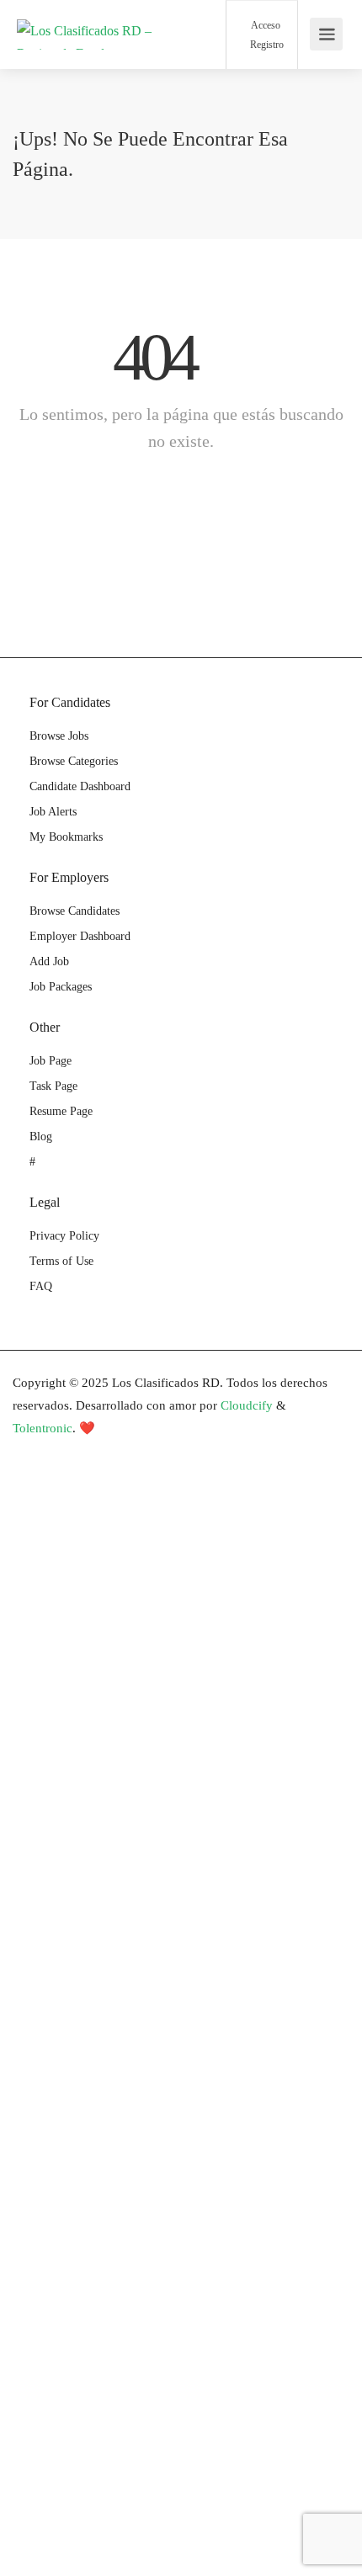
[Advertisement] (181, 1664)
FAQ (41, 1286)
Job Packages (61, 987)
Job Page (51, 1061)
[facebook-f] (30, 1451)
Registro (266, 45)
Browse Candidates (75, 911)
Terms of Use (61, 1261)
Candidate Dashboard (80, 786)
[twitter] (85, 1451)
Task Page (53, 1086)
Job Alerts (53, 812)
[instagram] (113, 1451)
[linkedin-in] (58, 1451)
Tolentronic (43, 1428)
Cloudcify (247, 1405)
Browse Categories (74, 761)
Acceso (264, 25)
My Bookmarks (66, 837)
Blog (41, 1137)
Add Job (49, 961)
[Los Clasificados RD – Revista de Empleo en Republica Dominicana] (88, 57)
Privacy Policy (64, 1236)
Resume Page (61, 1111)
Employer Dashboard (80, 936)
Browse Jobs (59, 736)
